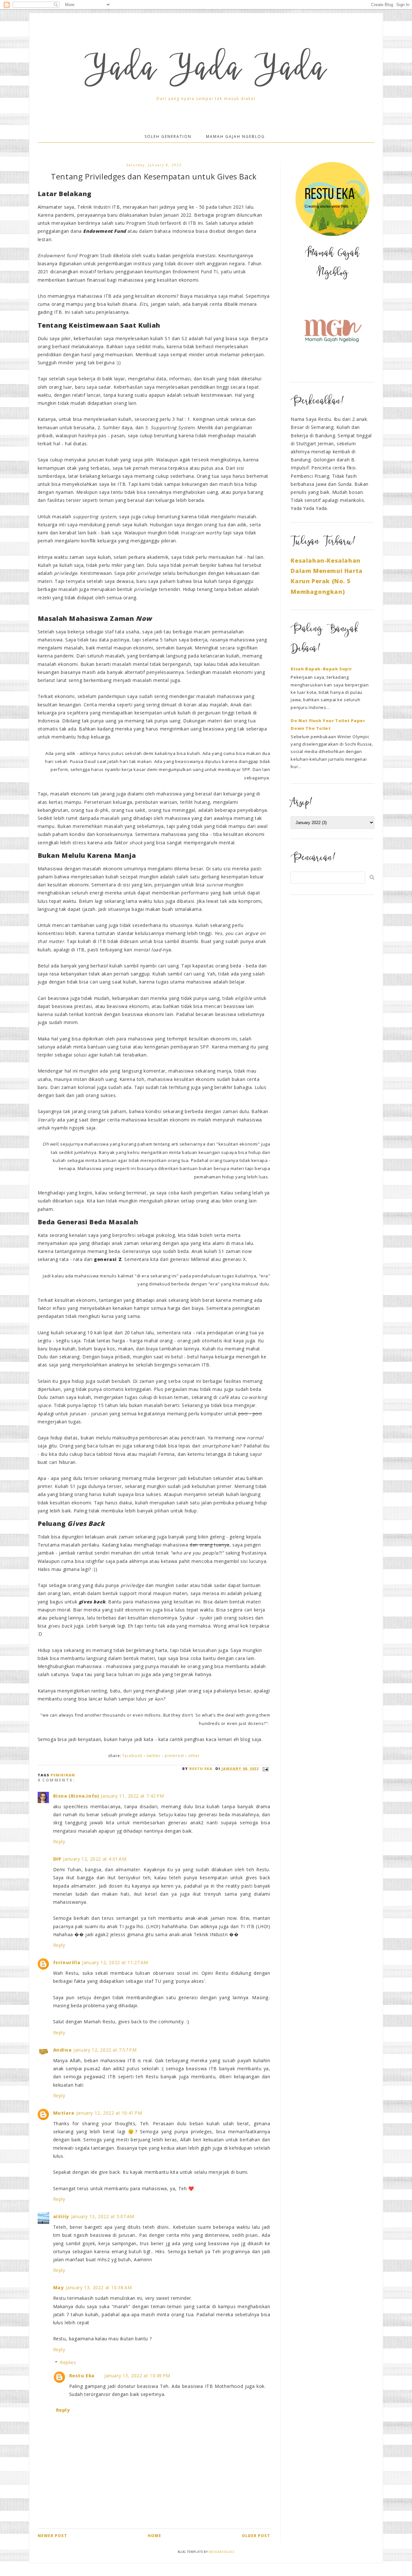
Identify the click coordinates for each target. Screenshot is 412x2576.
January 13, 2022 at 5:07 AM (103, 2216)
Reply (59, 1841)
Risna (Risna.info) (76, 1796)
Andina (62, 2050)
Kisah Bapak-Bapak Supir (321, 669)
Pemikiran (63, 1775)
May (59, 2287)
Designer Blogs (221, 2552)
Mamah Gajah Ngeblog (235, 136)
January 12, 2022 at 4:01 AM (95, 1859)
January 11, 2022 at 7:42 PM (132, 1796)
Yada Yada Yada (206, 71)
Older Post (256, 2536)
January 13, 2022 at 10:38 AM (99, 2287)
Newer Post (52, 2536)
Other (194, 1756)
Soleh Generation (168, 136)
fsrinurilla (67, 1962)
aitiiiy (61, 2216)
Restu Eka (82, 2376)
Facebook (133, 1756)
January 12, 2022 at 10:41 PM (109, 2113)
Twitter (154, 1756)
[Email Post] (265, 1769)
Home (154, 2536)
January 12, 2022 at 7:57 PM (105, 2050)
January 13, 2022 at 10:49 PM (137, 2376)
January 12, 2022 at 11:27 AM (115, 1962)
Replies (68, 2362)
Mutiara (64, 2113)
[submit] (372, 877)
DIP (57, 1859)
